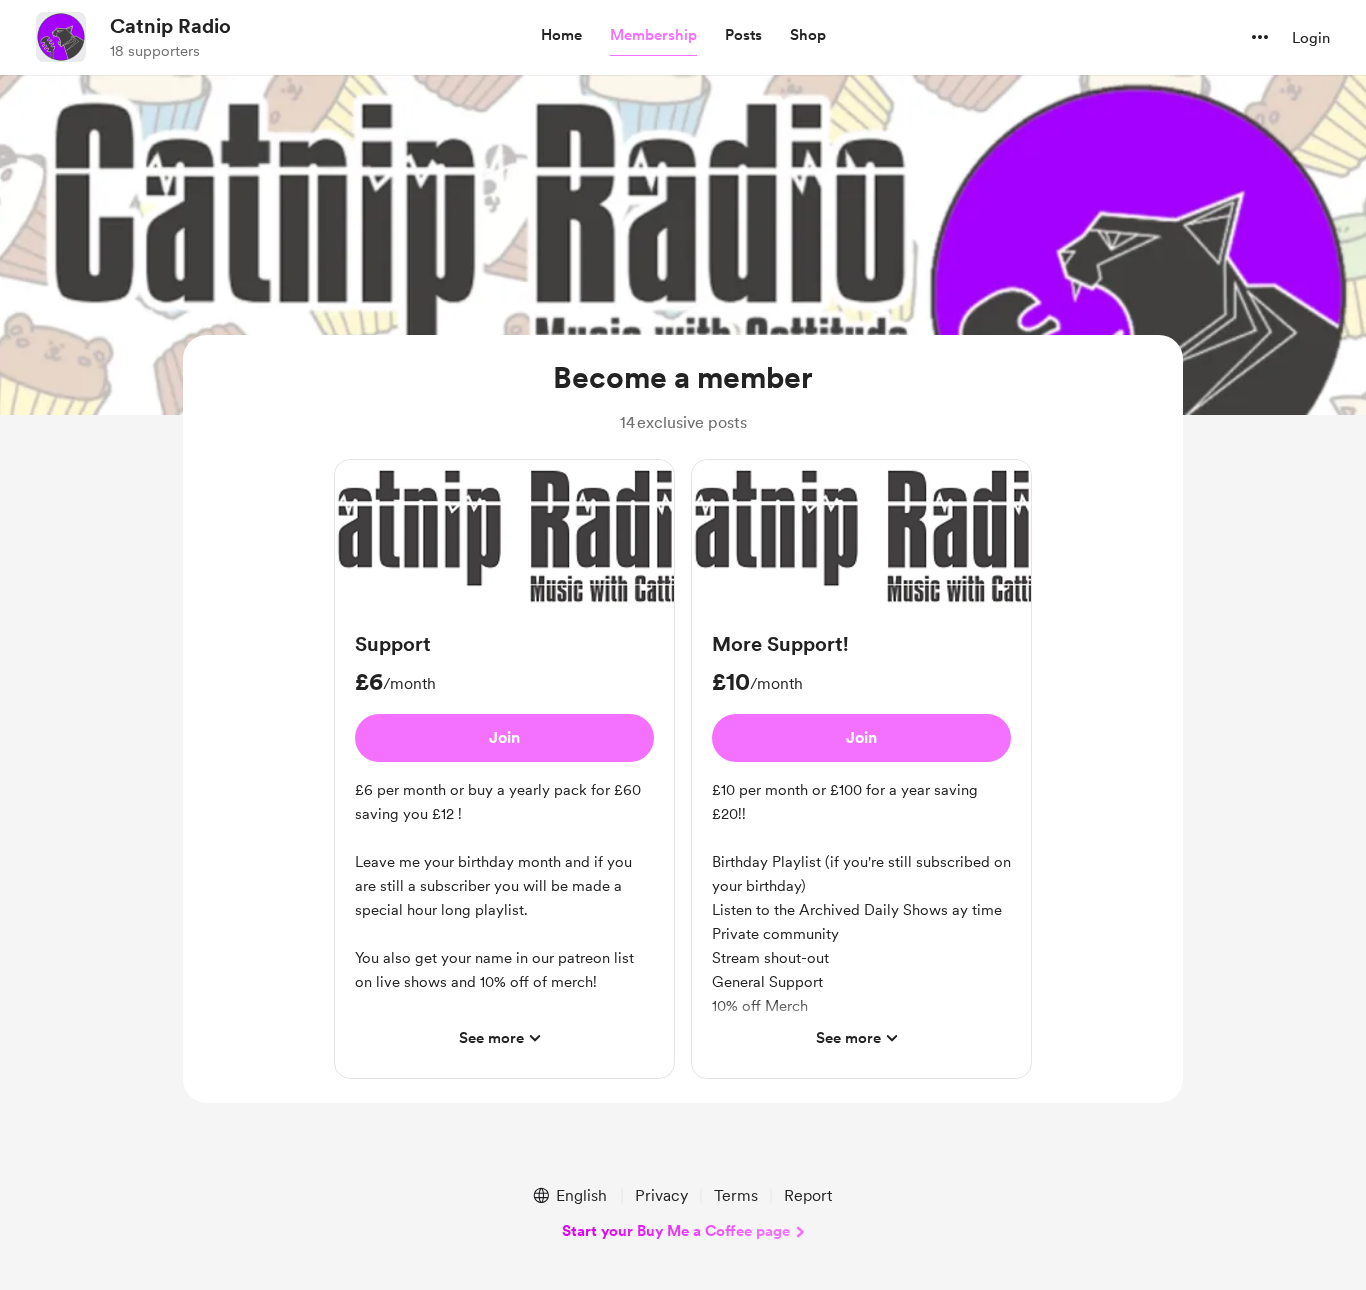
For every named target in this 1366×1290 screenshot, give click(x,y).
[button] (561, 36)
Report (808, 1195)
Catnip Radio (170, 26)
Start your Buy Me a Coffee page (676, 1231)
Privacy (661, 1195)
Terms (736, 1195)
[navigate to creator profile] (61, 37)
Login (1311, 38)
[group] (504, 769)
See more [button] (491, 1038)
